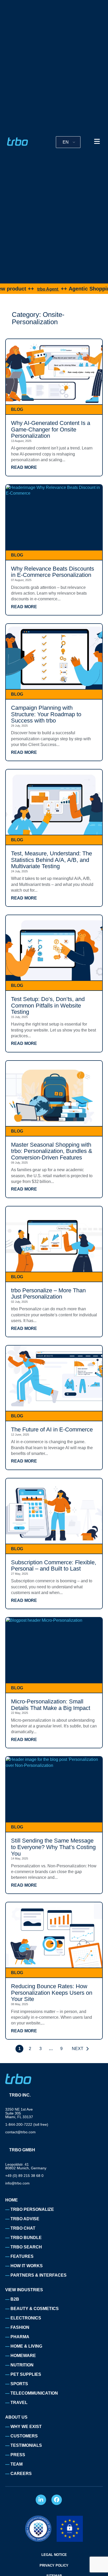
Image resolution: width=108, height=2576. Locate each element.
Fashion (20, 2327)
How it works (27, 2266)
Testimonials (26, 2445)
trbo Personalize (32, 2209)
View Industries (24, 2290)
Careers (21, 2474)
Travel (19, 2403)
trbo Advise (25, 2219)
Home (12, 2200)
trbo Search (26, 2247)
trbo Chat (23, 2228)
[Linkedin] (41, 2500)
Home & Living (26, 2346)
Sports (19, 2384)
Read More (24, 467)
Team (17, 2464)
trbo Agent (25, 289)
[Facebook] (57, 2500)
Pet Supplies (26, 2374)
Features (22, 2256)
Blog (17, 409)
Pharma (20, 2337)
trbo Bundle (26, 2238)
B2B (15, 2299)
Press (18, 2455)
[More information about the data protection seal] (38, 2529)
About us (16, 2417)
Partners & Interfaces (39, 2275)
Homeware (23, 2356)
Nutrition (22, 2365)
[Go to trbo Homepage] (18, 142)
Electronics (26, 2318)
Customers (24, 2436)
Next (78, 2049)
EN (66, 142)
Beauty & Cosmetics (35, 2309)
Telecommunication (34, 2393)
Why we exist (26, 2427)
